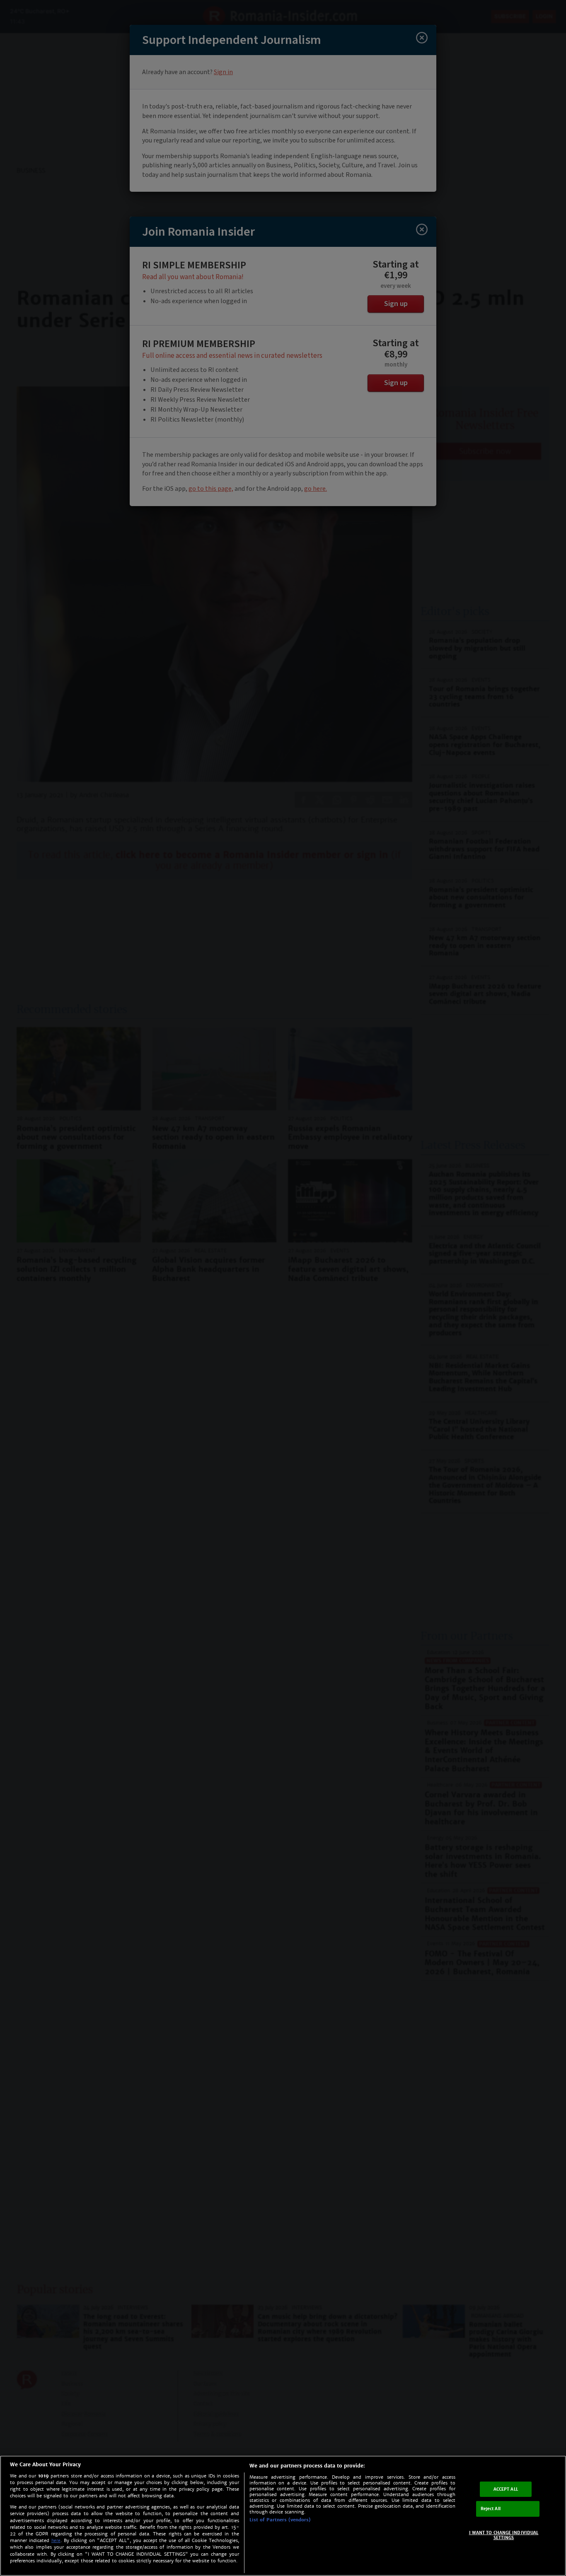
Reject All (491, 2509)
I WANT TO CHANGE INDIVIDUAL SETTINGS (504, 2535)
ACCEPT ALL (506, 2489)
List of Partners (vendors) (280, 2520)
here (56, 2541)
